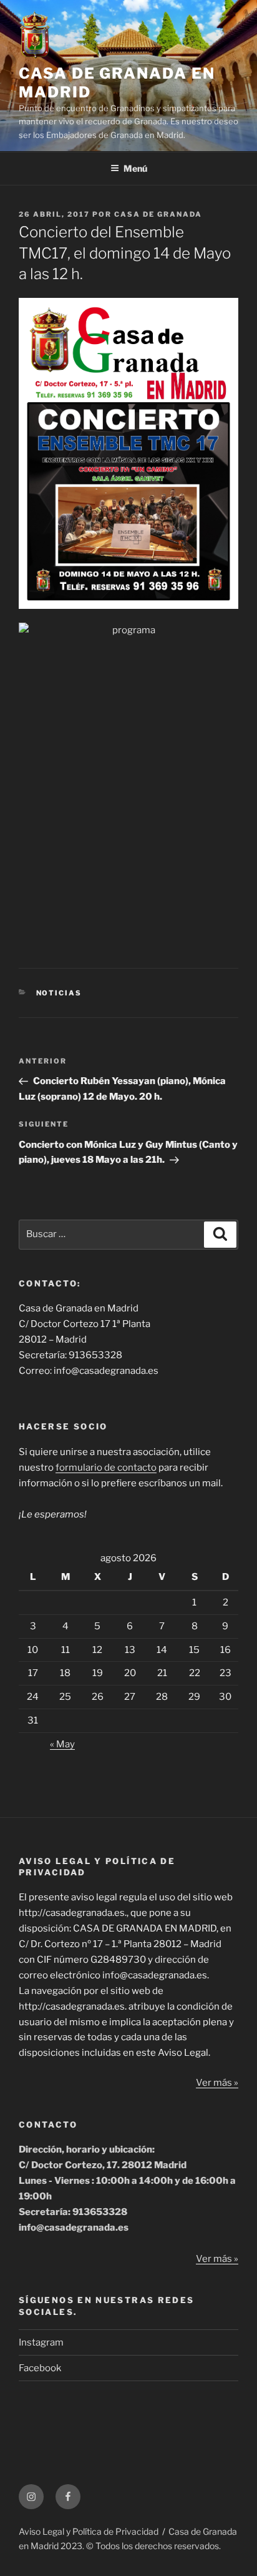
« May (62, 1744)
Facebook (40, 2368)
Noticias (59, 993)
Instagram (41, 2342)
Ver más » (217, 2083)
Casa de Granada (158, 214)
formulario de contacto (106, 1468)
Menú (135, 168)
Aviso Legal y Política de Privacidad (89, 2531)
